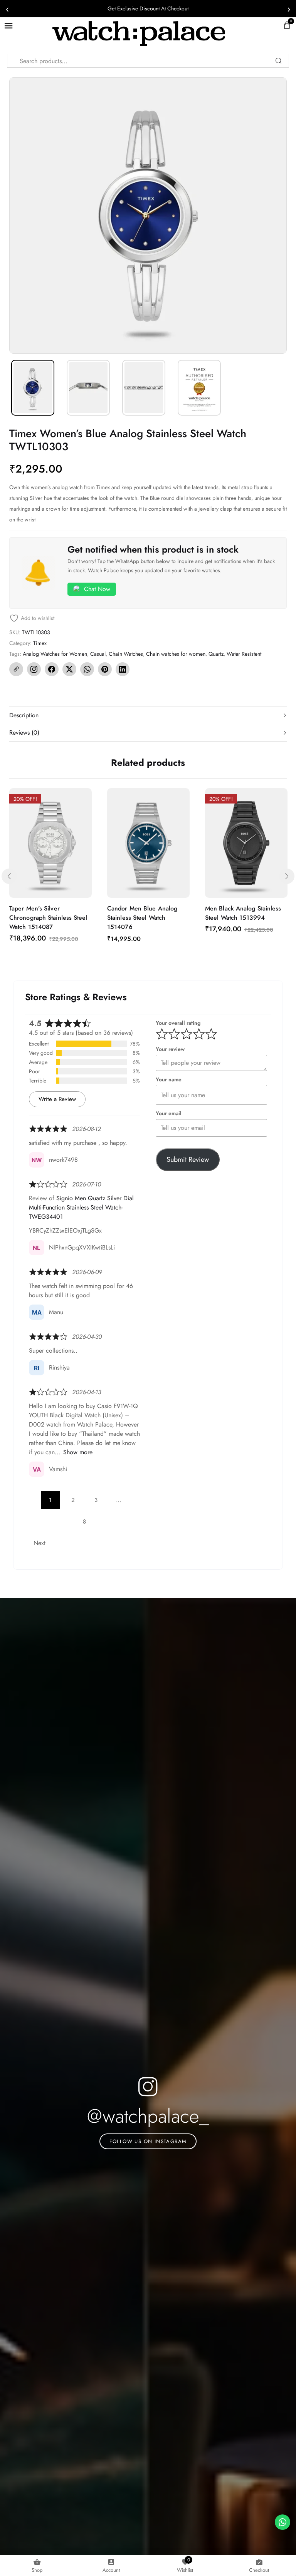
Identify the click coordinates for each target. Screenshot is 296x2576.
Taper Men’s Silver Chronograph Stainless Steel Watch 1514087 (48, 918)
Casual (98, 654)
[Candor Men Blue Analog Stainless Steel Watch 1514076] (148, 843)
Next (40, 1543)
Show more (78, 1452)
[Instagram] (34, 669)
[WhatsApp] (87, 669)
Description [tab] (24, 715)
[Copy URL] (16, 669)
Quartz (216, 654)
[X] (69, 669)
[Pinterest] (105, 669)
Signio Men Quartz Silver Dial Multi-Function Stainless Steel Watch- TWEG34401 (81, 1207)
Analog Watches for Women (55, 654)
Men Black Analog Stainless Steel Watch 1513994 (243, 913)
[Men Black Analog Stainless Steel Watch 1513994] (246, 843)
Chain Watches (126, 654)
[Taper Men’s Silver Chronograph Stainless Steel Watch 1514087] (50, 843)
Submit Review (188, 1159)
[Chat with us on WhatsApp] (283, 2522)
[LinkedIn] (123, 669)
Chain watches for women (176, 654)
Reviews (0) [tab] (24, 733)
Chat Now (97, 589)
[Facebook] (52, 669)
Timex (40, 643)
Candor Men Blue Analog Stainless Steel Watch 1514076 (142, 918)
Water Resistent (244, 654)
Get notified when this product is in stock (153, 549)
